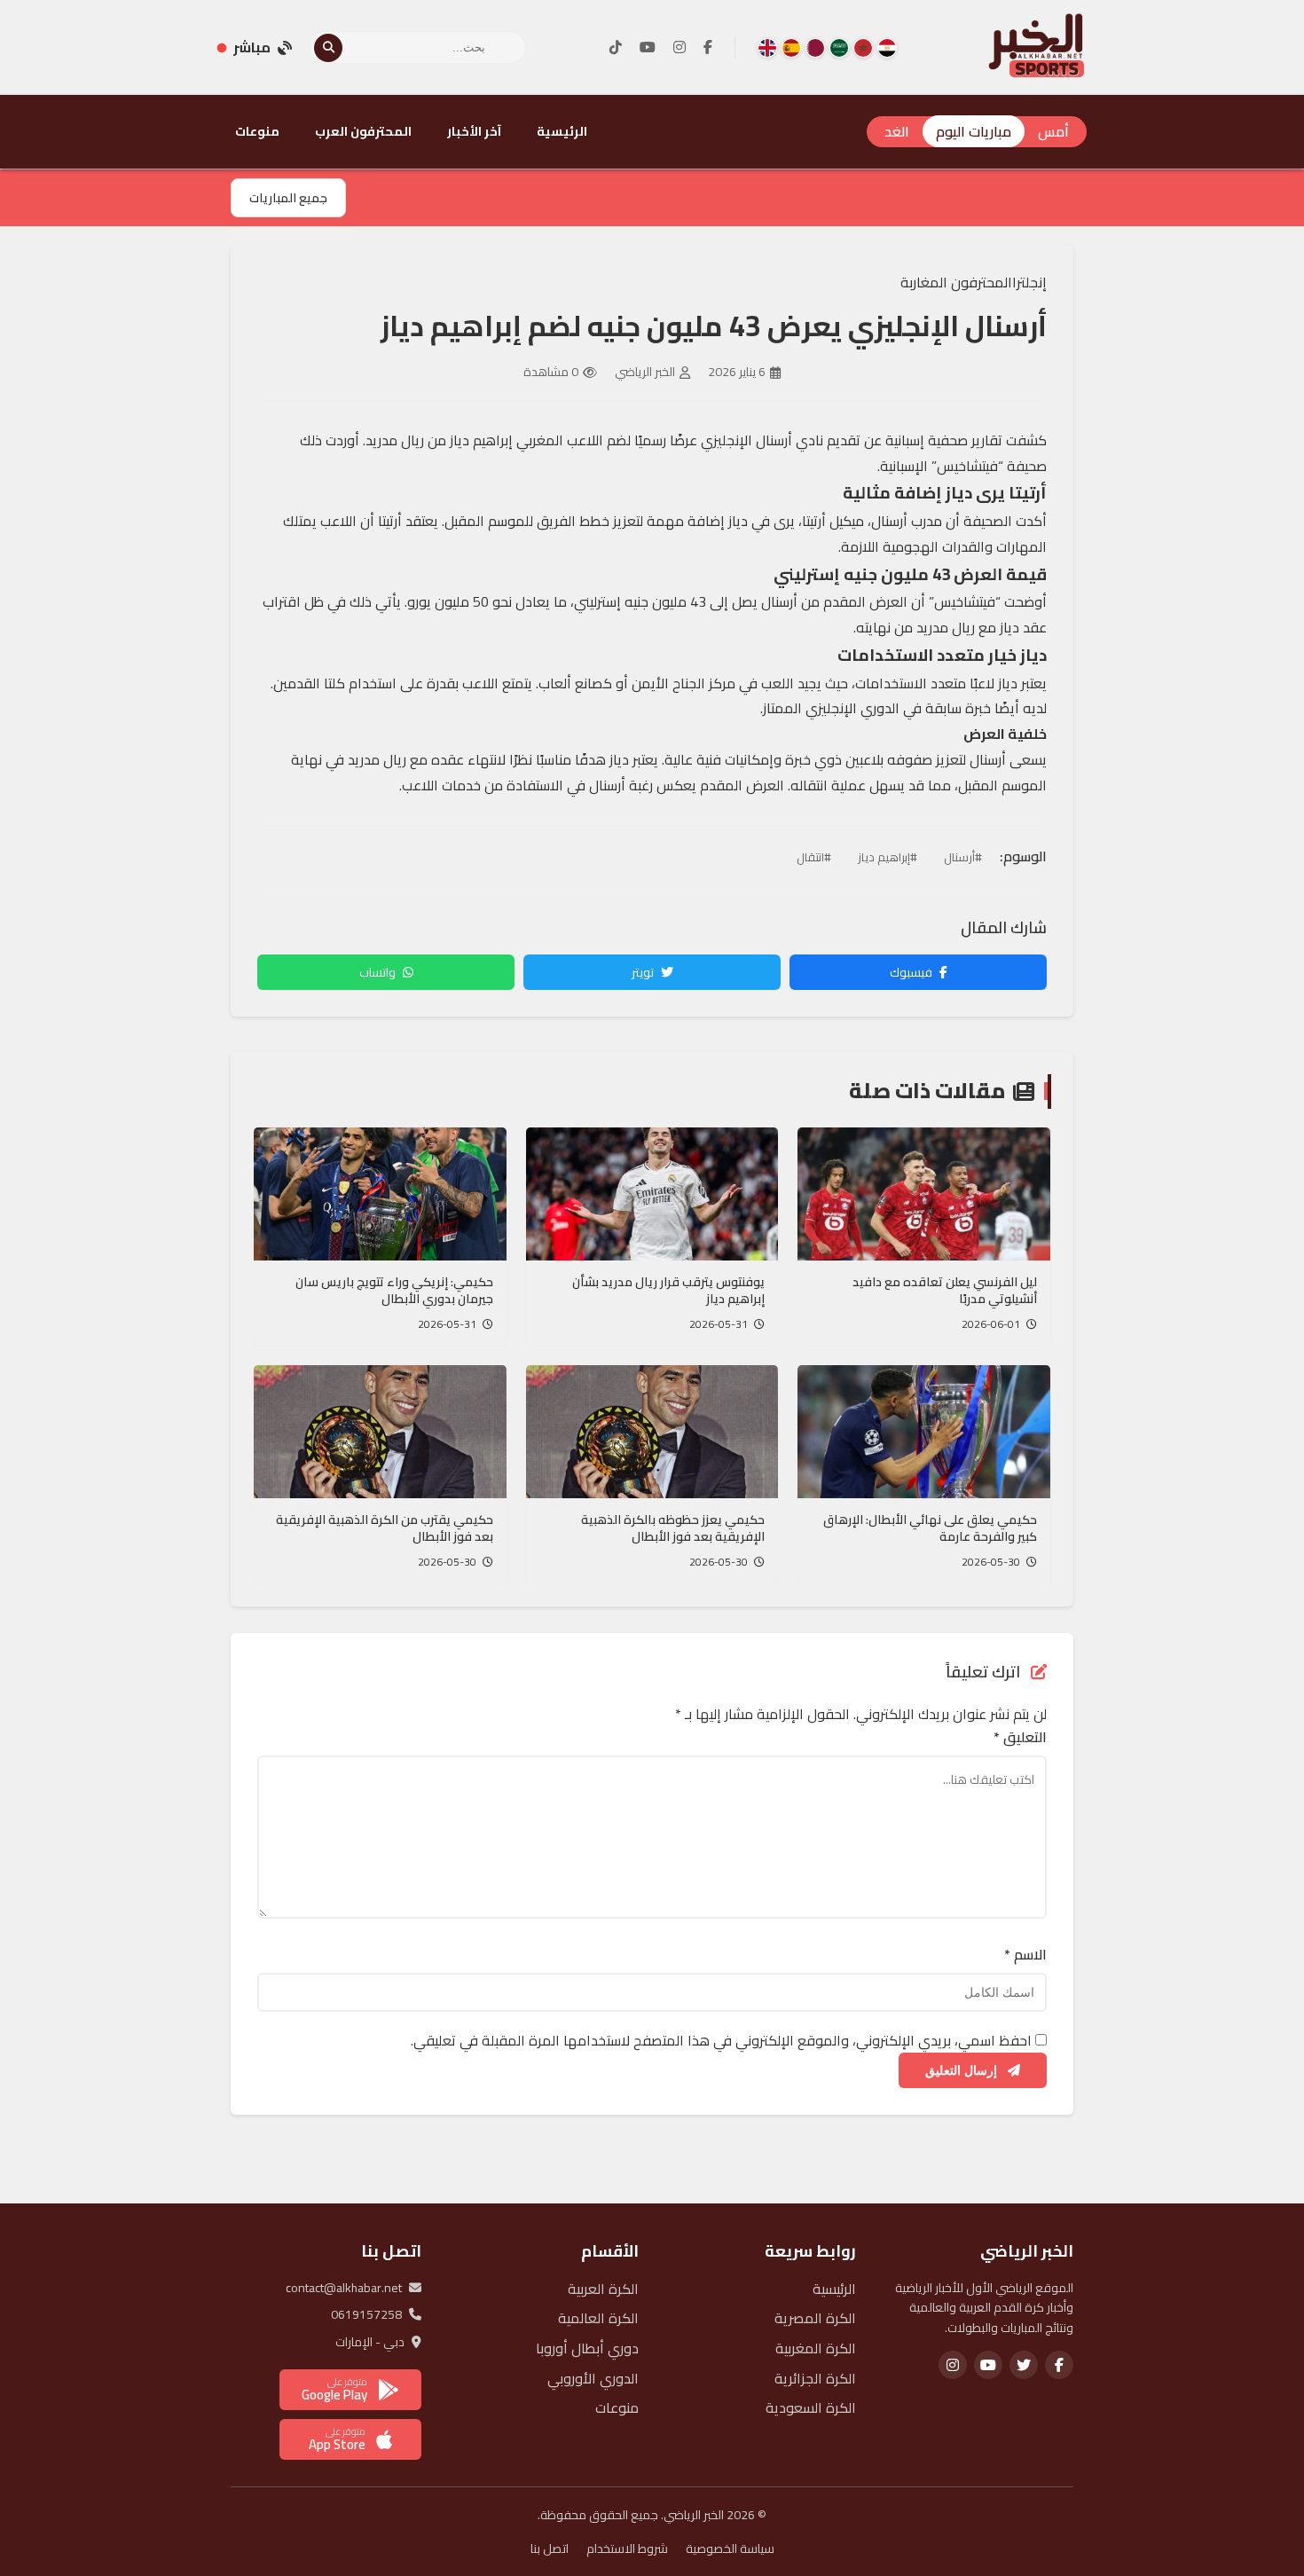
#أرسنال (963, 857)
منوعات (257, 131)
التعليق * (1020, 1738)
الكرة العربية (603, 2289)
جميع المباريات (288, 198)
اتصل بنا (550, 2549)
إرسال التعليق (963, 2070)
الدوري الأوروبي (593, 2378)
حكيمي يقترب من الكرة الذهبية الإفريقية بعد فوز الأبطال (385, 1528)
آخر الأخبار (474, 131)
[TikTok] (616, 48)
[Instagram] (679, 48)
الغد (897, 131)
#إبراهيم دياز (888, 857)
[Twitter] (1024, 2365)
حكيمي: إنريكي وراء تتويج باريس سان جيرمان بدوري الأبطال (394, 1291)
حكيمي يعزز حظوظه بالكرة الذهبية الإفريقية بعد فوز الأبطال (673, 1528)
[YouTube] (648, 48)
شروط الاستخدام (627, 2549)
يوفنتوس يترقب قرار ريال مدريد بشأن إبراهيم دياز (668, 1291)
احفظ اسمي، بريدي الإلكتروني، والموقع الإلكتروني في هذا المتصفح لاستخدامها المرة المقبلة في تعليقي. (721, 2040)
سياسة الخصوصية (730, 2549)
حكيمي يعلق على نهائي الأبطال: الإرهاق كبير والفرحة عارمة (930, 1528)
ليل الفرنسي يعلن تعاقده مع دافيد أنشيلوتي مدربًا (945, 1291)
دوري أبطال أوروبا (587, 2348)
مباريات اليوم (974, 131)
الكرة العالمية (598, 2318)
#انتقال (814, 857)
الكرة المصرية (815, 2318)
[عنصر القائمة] (887, 48)
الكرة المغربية (816, 2348)
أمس (1053, 131)
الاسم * (1025, 1955)
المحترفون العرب (363, 131)
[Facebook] (708, 48)
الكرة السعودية (811, 2407)
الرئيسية (562, 131)
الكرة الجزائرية (815, 2378)
